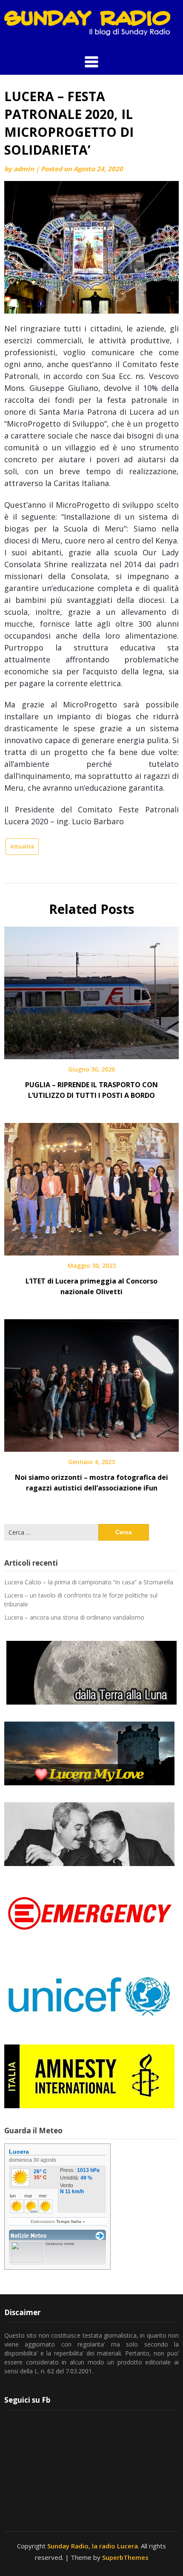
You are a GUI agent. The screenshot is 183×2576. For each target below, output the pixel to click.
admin (24, 169)
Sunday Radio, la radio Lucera (93, 2546)
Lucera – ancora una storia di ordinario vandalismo (74, 1617)
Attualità (22, 846)
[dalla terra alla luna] (91, 1673)
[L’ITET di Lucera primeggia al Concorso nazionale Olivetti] (91, 1186)
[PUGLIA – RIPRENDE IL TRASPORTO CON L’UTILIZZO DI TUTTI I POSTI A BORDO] (91, 990)
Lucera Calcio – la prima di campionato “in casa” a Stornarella (89, 1582)
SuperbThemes (125, 2557)
